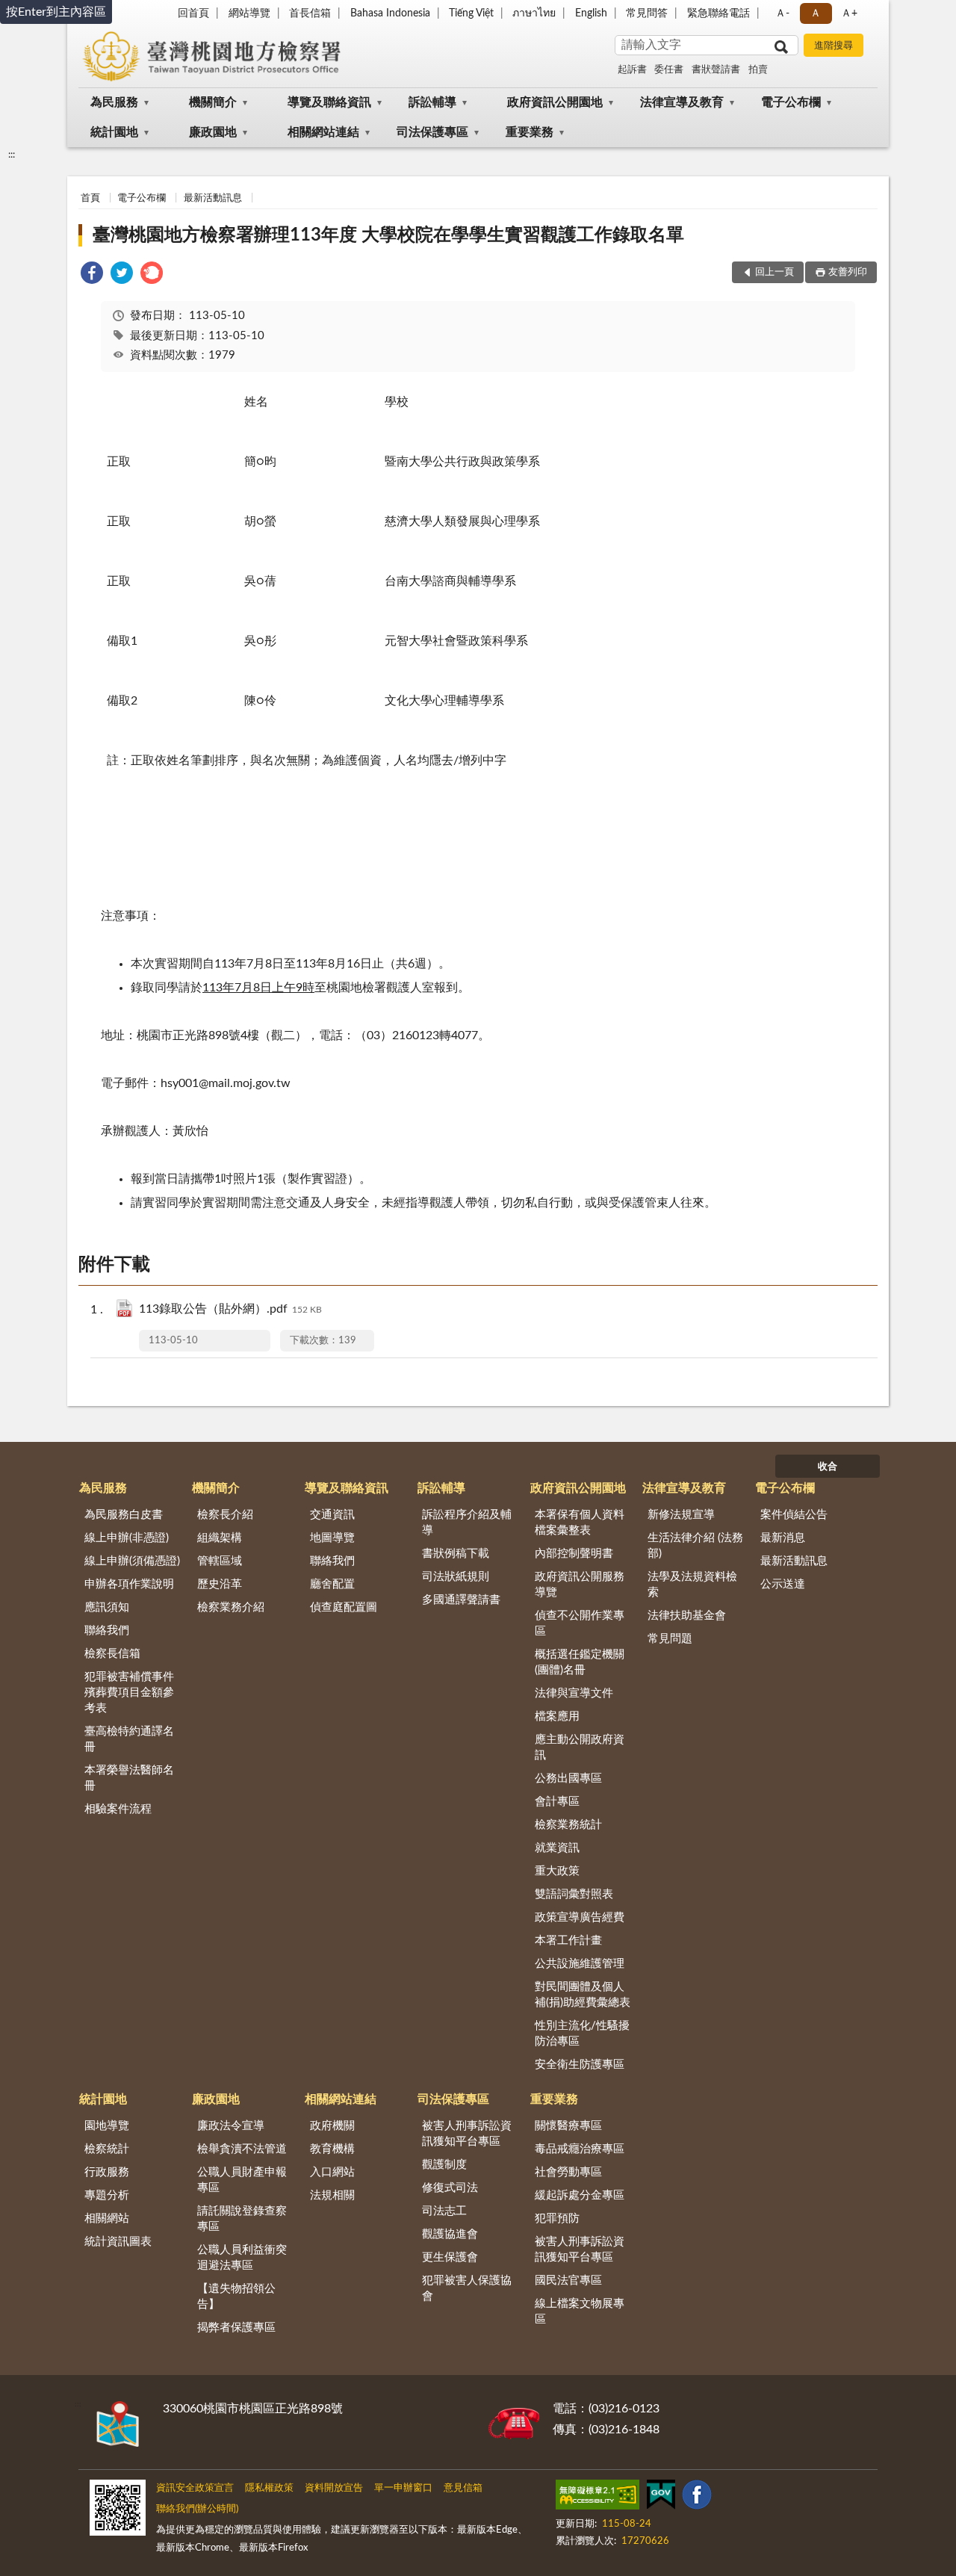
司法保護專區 (432, 132)
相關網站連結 (323, 132)
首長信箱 (310, 13)
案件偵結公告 (794, 1515)
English (591, 13)
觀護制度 (444, 2165)
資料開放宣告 (334, 2488)
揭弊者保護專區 (236, 2328)
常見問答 (647, 13)
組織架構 (220, 1538)
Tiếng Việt (471, 13)
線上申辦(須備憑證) (132, 1561)
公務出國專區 (568, 1778)
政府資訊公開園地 (555, 102)
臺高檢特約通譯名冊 (129, 1739)
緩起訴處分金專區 (580, 2195)
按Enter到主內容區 (56, 12)
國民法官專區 (568, 2281)
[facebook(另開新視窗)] (697, 2498)
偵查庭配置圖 (344, 1607)
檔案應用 (557, 1716)
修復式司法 (450, 2188)
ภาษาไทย (534, 13)
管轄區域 (220, 1561)
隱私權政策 (269, 2488)
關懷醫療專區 (568, 2126)
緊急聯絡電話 (718, 13)
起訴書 (632, 70)
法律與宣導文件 (574, 1693)
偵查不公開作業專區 (580, 1623)
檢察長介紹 (225, 1515)
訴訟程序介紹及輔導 (467, 1523)
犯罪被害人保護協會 (467, 2288)
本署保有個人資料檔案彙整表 (580, 1523)
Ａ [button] (816, 13)
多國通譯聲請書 (461, 1600)
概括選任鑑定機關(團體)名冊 (580, 1662)
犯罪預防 (557, 2219)
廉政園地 (213, 132)
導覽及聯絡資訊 (329, 102)
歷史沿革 (220, 1584)
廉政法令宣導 (231, 2126)
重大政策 (557, 1871)
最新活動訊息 (213, 198)
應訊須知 (107, 1607)
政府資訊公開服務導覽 (580, 1585)
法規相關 (332, 2195)
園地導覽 (107, 2126)
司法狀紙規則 (456, 1577)
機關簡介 (213, 102)
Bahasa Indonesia (390, 13)
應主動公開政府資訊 (580, 1747)
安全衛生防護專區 (580, 2065)
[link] (92, 275)
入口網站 (332, 2172)
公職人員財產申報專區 (242, 2180)
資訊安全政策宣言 (195, 2488)
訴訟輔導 (432, 102)
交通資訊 (332, 1515)
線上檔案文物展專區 (580, 2312)
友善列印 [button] (848, 272)
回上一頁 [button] (775, 272)
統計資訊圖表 (118, 2242)
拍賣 (758, 70)
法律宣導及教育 (682, 102)
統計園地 (114, 132)
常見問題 (670, 1639)
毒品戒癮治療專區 (580, 2149)
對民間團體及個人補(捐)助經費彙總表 (583, 1995)
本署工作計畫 (568, 1941)
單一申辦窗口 (403, 2488)
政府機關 (332, 2126)
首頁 (90, 198)
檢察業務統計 (568, 1825)
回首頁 (193, 13)
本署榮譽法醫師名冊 (129, 1778)
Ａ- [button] (782, 13)
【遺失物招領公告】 (236, 2297)
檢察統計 (107, 2149)
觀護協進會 (450, 2234)
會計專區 (557, 1802)
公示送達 (783, 1584)
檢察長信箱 (112, 1654)
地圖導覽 (332, 1538)
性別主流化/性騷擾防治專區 (582, 2034)
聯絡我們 (107, 1631)
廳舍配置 (332, 1584)
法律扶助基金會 (687, 1616)
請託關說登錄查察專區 (242, 2219)
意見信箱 (463, 2488)
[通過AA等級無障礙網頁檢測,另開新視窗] (597, 2498)
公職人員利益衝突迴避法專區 (242, 2258)
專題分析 (107, 2195)
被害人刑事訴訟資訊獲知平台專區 (467, 2134)
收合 (828, 1467)
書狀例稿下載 (456, 1554)
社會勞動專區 (568, 2172)
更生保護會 (450, 2257)
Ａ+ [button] (849, 13)
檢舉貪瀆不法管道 (242, 2149)
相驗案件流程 (118, 1809)
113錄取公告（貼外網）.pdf (230, 1309)
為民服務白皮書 (124, 1515)
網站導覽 (249, 13)
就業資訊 (557, 1848)
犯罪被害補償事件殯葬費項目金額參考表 (129, 1693)
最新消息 (783, 1538)
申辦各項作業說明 (129, 1584)
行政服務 (107, 2172)
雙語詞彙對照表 (574, 1894)
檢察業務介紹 (231, 1607)
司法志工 (444, 2211)
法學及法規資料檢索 (692, 1585)
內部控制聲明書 (574, 1554)
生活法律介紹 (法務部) (695, 1546)
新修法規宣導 (681, 1515)
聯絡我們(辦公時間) (197, 2509)
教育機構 (332, 2149)
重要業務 (530, 132)
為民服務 (114, 102)
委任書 (669, 70)
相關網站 (107, 2219)
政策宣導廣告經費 (580, 1917)
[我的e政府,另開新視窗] (661, 2498)
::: (12, 155)
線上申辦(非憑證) (127, 1538)
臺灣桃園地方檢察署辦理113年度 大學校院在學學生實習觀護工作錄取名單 (388, 235)
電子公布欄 (791, 102)
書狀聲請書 (716, 70)
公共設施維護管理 (580, 1964)
